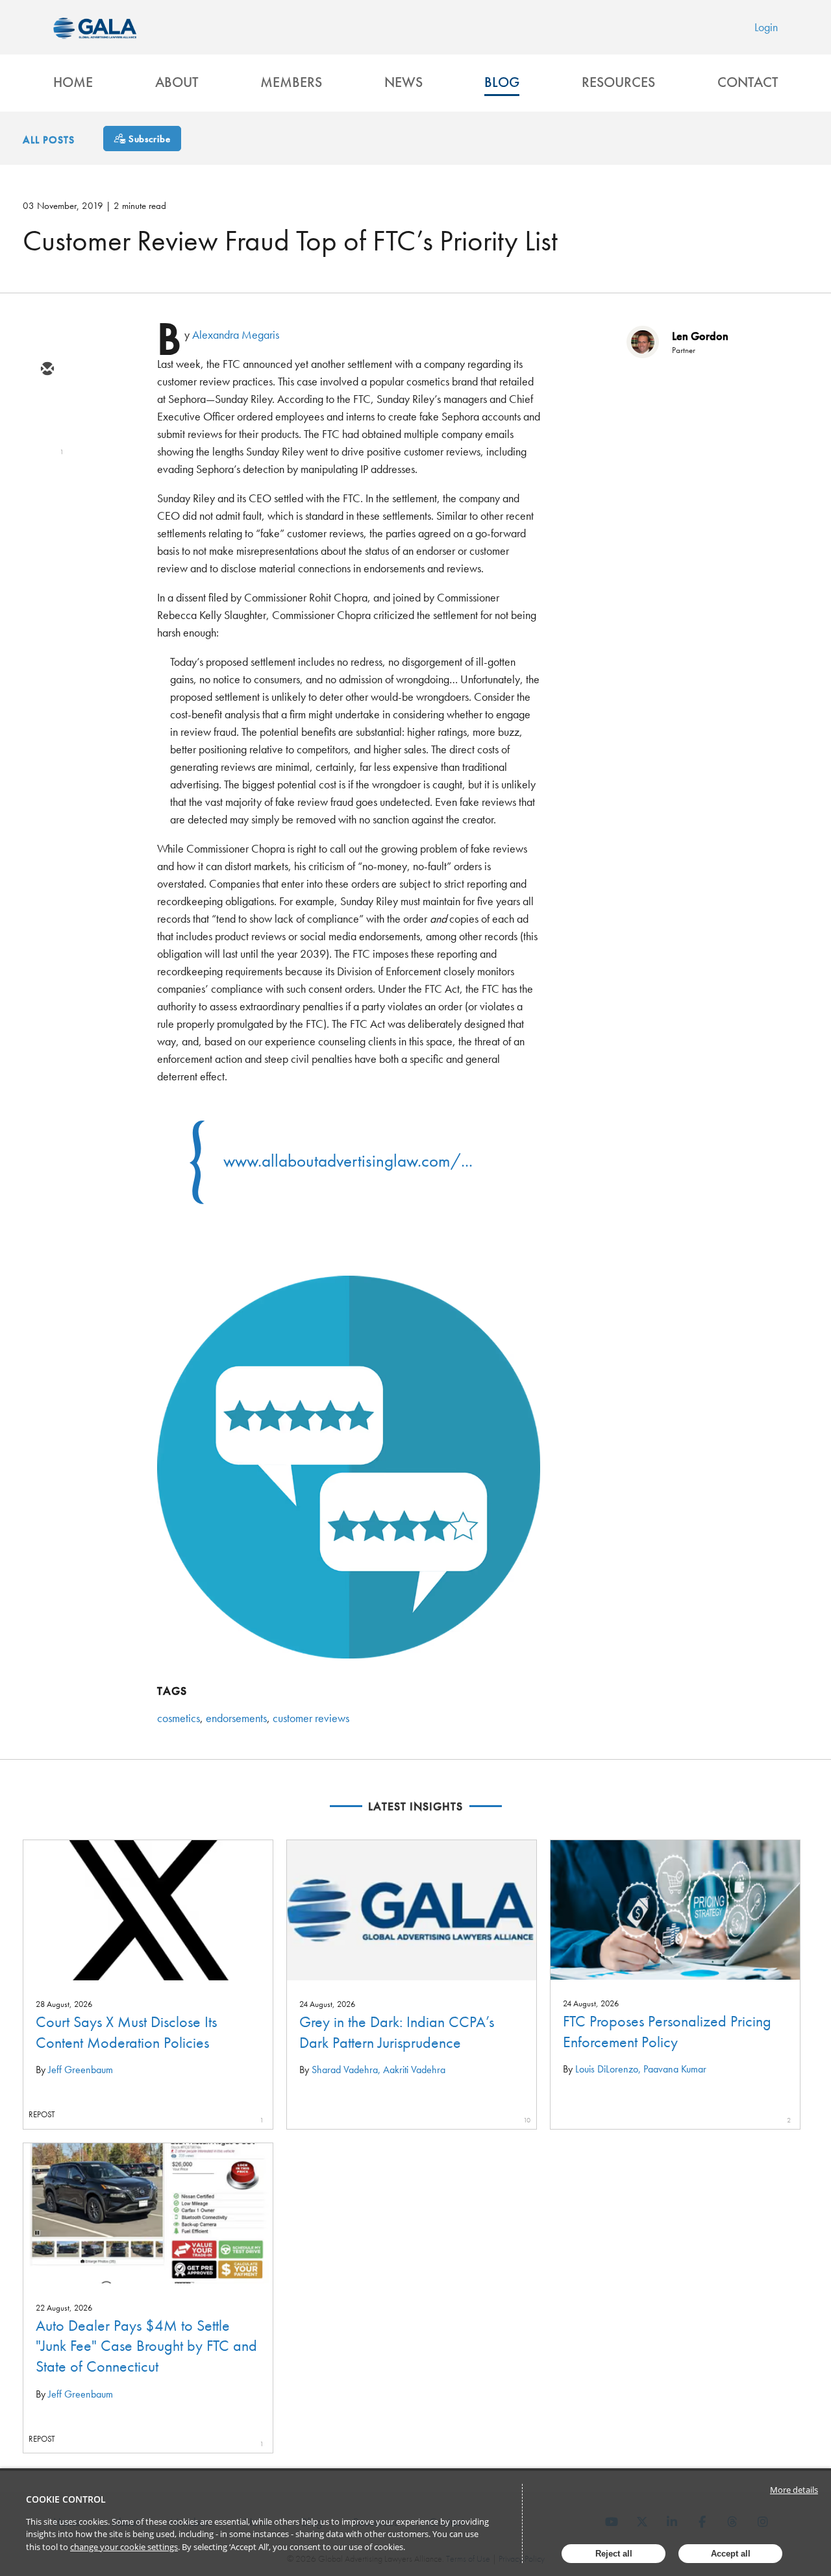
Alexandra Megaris (236, 334)
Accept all (731, 2554)
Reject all (614, 2554)
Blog (502, 82)
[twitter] (47, 407)
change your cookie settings (124, 2547)
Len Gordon (700, 336)
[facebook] (47, 483)
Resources (618, 82)
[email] (47, 370)
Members (291, 82)
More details (794, 2490)
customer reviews (311, 1718)
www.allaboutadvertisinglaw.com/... (348, 1160)
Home (73, 82)
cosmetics (179, 1718)
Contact (748, 82)
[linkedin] (47, 445)
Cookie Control (66, 2499)
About (177, 82)
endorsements (236, 1718)
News (403, 82)
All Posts (49, 140)
